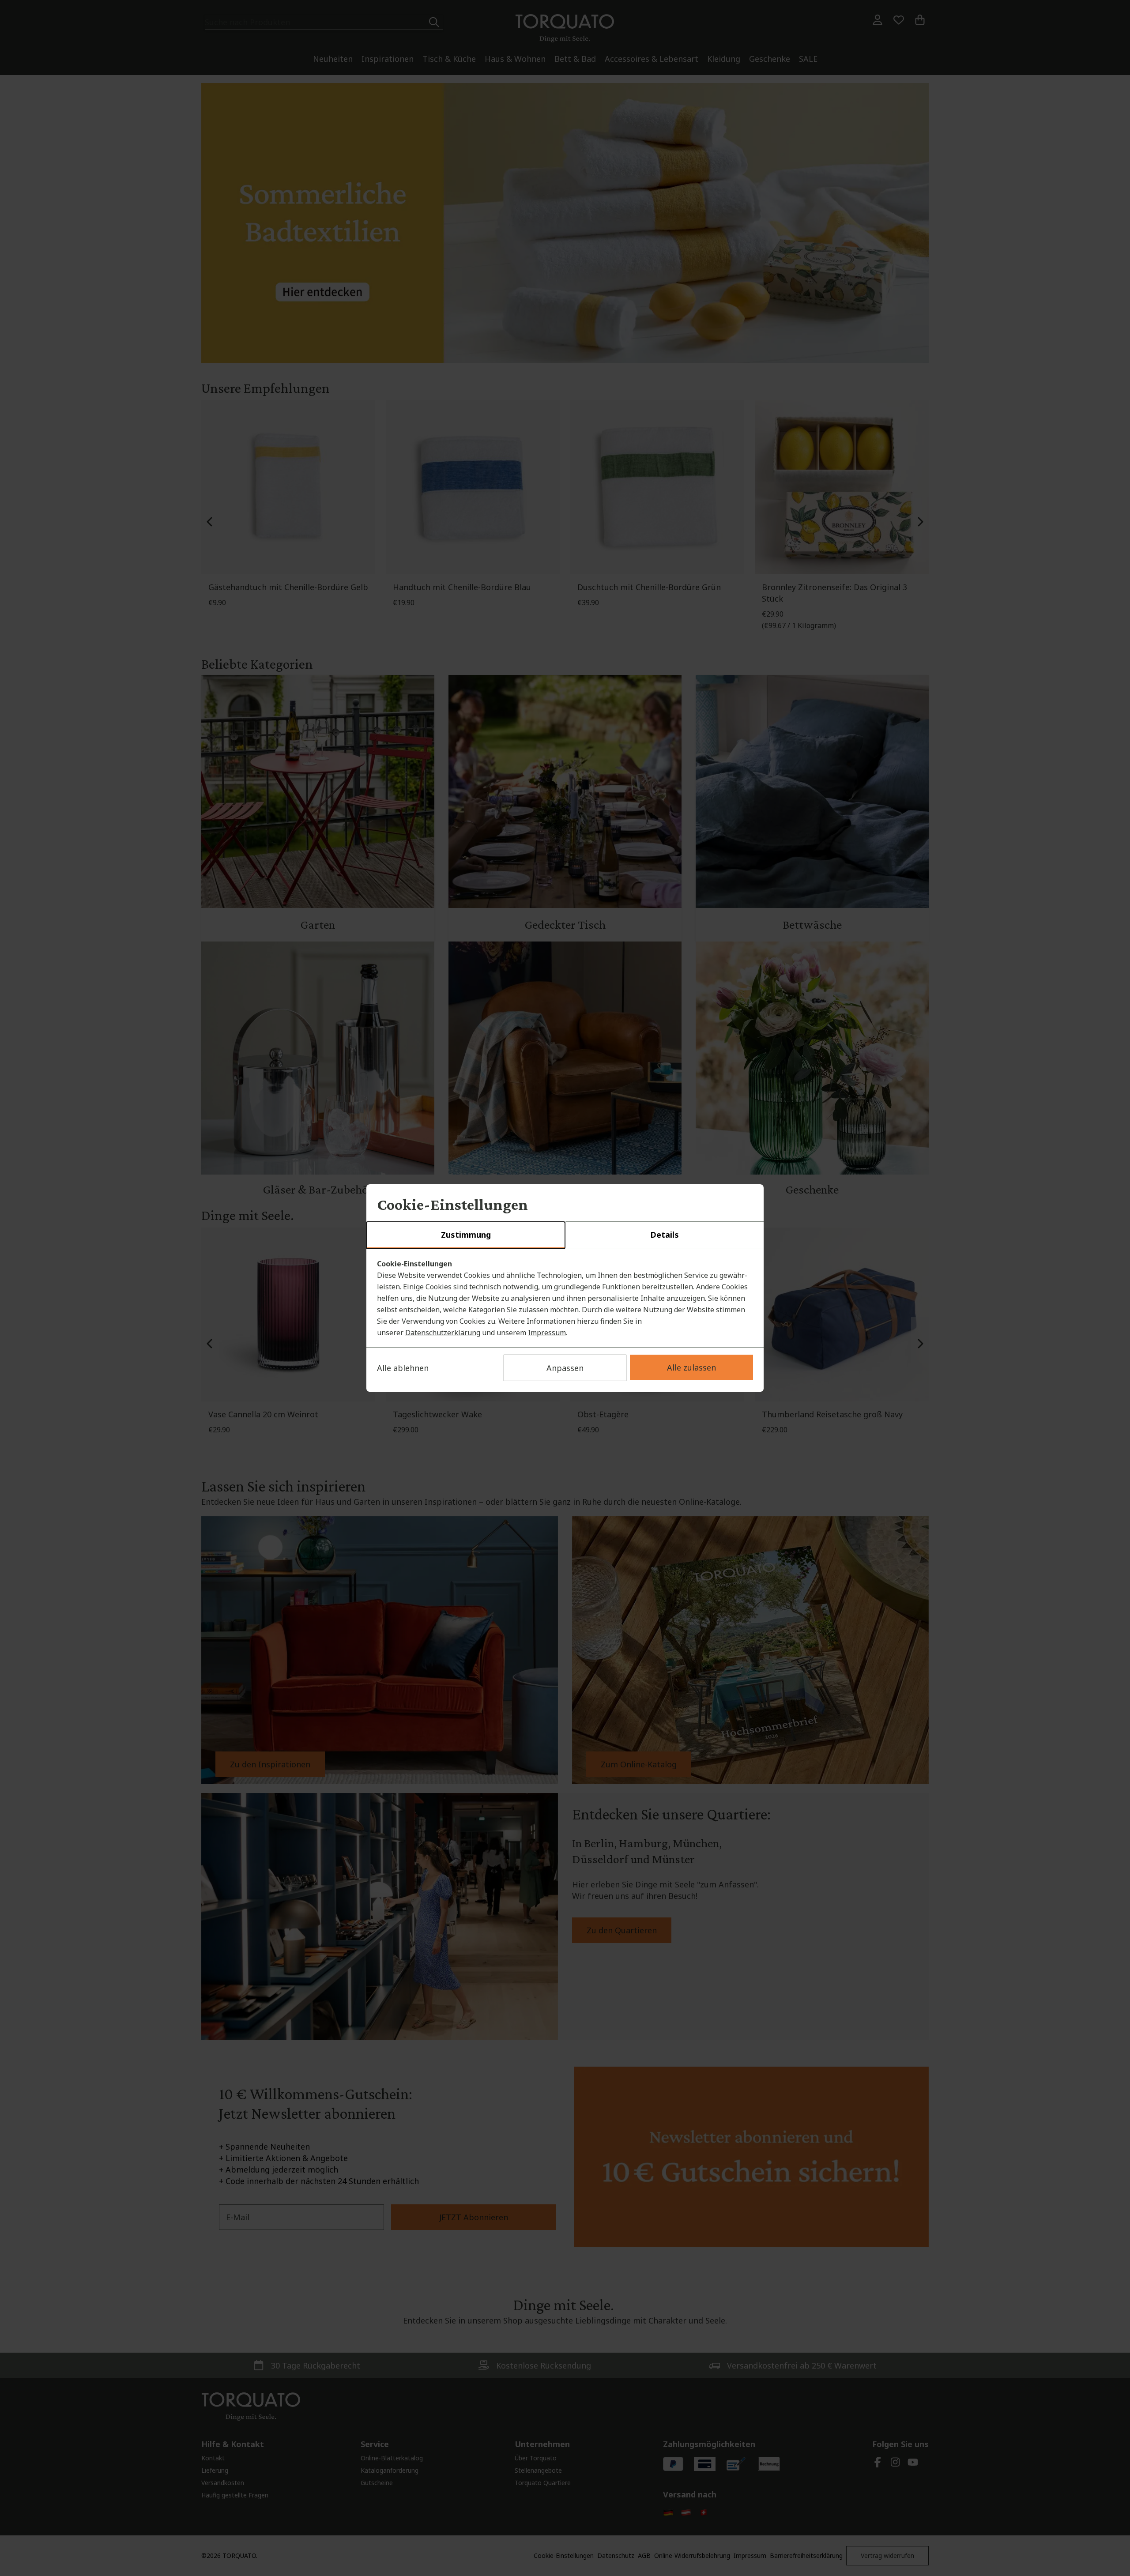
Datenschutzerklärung (443, 1333)
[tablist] (565, 1235)
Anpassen (565, 1368)
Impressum (547, 1333)
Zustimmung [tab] (466, 1235)
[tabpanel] (565, 1298)
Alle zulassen (691, 1367)
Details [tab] (665, 1235)
